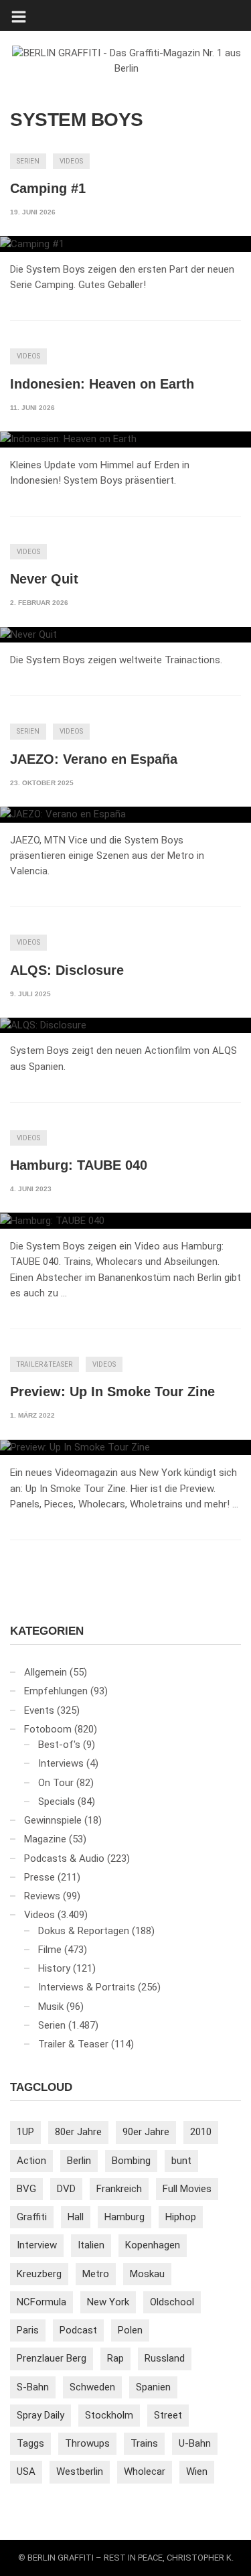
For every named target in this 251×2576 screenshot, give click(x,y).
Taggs (30, 2443)
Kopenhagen (153, 2245)
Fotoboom (48, 1729)
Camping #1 (48, 188)
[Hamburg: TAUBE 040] (125, 1221)
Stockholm (109, 2415)
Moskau (147, 2274)
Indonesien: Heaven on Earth (102, 384)
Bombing (131, 2161)
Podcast (78, 2330)
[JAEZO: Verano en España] (125, 815)
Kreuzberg (39, 2274)
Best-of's (59, 1745)
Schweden (92, 2387)
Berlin (79, 2161)
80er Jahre (78, 2132)
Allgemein (46, 1672)
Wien (197, 2471)
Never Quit (44, 579)
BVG (26, 2189)
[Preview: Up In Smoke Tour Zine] (125, 1448)
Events (39, 1710)
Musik (51, 2007)
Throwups (87, 2443)
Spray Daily (40, 2415)
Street (168, 2415)
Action (31, 2161)
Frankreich (119, 2189)
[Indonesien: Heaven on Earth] (125, 439)
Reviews (42, 1896)
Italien (91, 2245)
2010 (201, 2132)
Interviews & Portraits (87, 1987)
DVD (66, 2189)
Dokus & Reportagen (84, 1931)
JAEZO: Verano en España (94, 759)
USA (26, 2471)
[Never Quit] (125, 635)
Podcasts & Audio (64, 1858)
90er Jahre (146, 2132)
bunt (181, 2161)
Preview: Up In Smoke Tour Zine (112, 1392)
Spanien (153, 2387)
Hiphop (181, 2217)
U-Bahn (195, 2443)
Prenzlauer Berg (52, 2358)
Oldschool (172, 2302)
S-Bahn (33, 2387)
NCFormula (41, 2302)
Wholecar (145, 2471)
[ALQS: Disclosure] (125, 1026)
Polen (130, 2330)
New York (108, 2302)
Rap (115, 2358)
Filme (50, 1950)
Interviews (61, 1763)
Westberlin (80, 2471)
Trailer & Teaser (45, 1364)
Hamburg (124, 2217)
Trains (144, 2443)
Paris (28, 2330)
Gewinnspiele (53, 1820)
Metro (96, 2274)
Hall (76, 2217)
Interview (37, 2245)
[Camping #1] (125, 244)
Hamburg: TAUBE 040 (79, 1165)
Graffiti (32, 2217)
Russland (165, 2358)
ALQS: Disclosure (67, 970)
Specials (57, 1802)
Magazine (45, 1839)
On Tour (56, 1783)
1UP (25, 2132)
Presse (39, 1877)
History (54, 1968)
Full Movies (187, 2189)
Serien (28, 161)
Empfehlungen (56, 1691)
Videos (71, 161)
